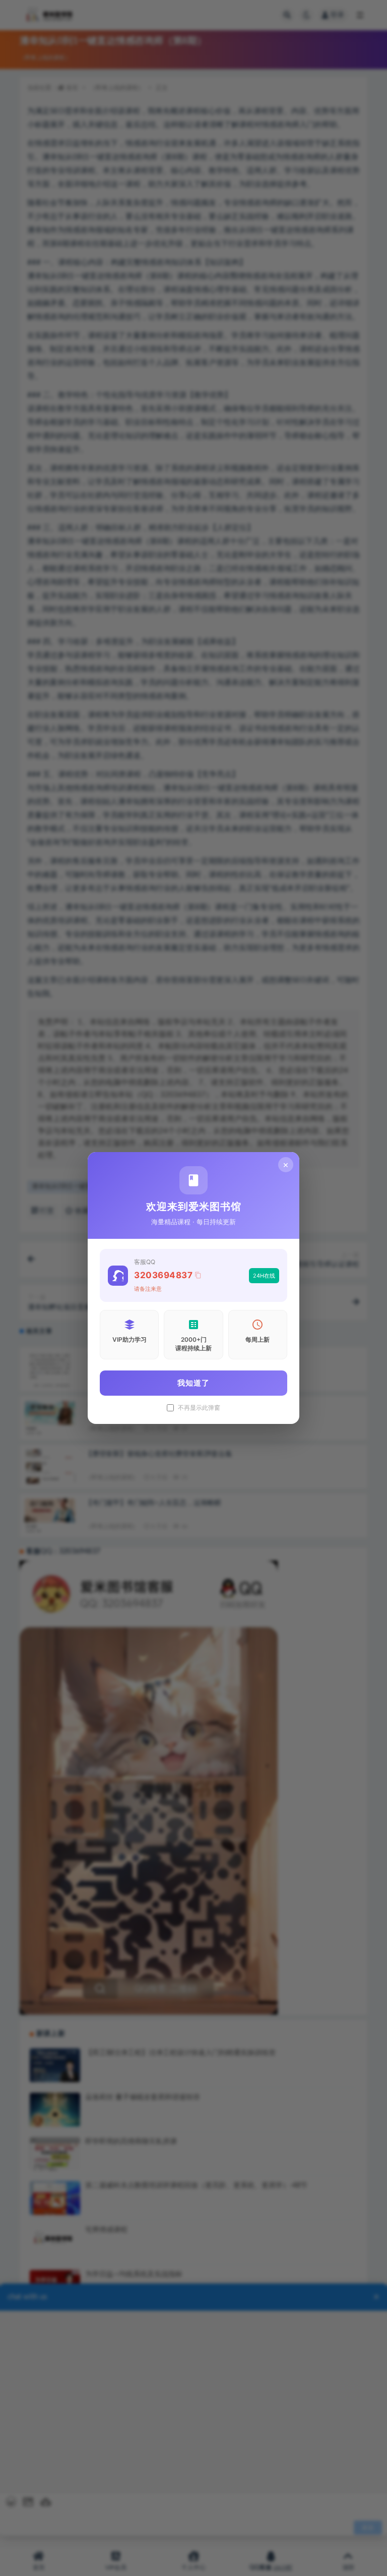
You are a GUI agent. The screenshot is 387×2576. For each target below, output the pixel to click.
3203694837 (163, 1275)
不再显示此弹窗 (199, 1408)
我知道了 (193, 1383)
